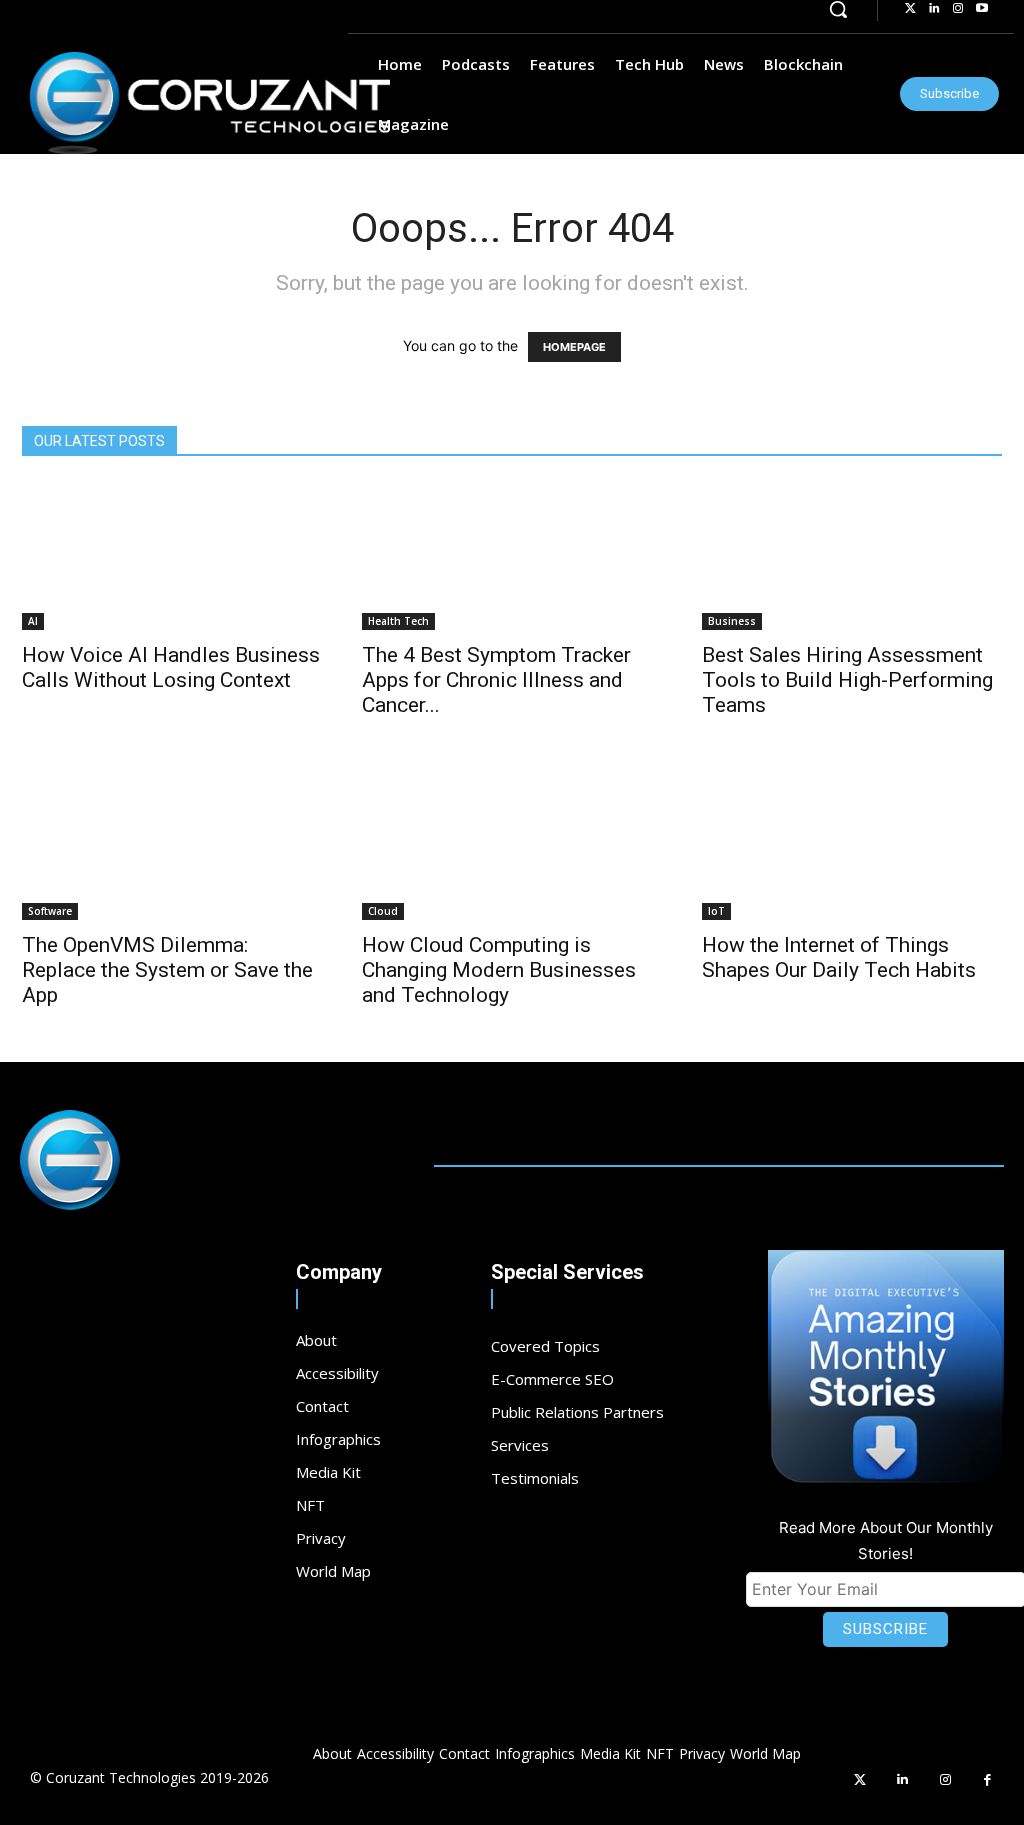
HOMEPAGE (574, 347)
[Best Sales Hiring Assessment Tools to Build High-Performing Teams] (852, 556)
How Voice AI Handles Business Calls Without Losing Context (171, 667)
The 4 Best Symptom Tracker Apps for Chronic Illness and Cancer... (496, 680)
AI (33, 621)
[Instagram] (945, 1780)
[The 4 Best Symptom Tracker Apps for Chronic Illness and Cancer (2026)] (512, 556)
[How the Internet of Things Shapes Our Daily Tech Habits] (852, 846)
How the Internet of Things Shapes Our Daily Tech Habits (839, 957)
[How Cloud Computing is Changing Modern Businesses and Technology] (512, 846)
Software (50, 911)
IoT (716, 911)
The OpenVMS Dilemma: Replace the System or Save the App (167, 970)
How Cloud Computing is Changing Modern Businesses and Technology (499, 970)
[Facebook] (988, 1780)
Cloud (383, 911)
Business (732, 621)
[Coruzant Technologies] (210, 103)
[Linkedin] (903, 1780)
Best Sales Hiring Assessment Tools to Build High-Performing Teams (847, 680)
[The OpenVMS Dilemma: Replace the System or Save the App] (172, 846)
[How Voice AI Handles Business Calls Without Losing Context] (172, 556)
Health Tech (398, 621)
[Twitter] (860, 1780)
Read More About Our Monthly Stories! (886, 1540)
